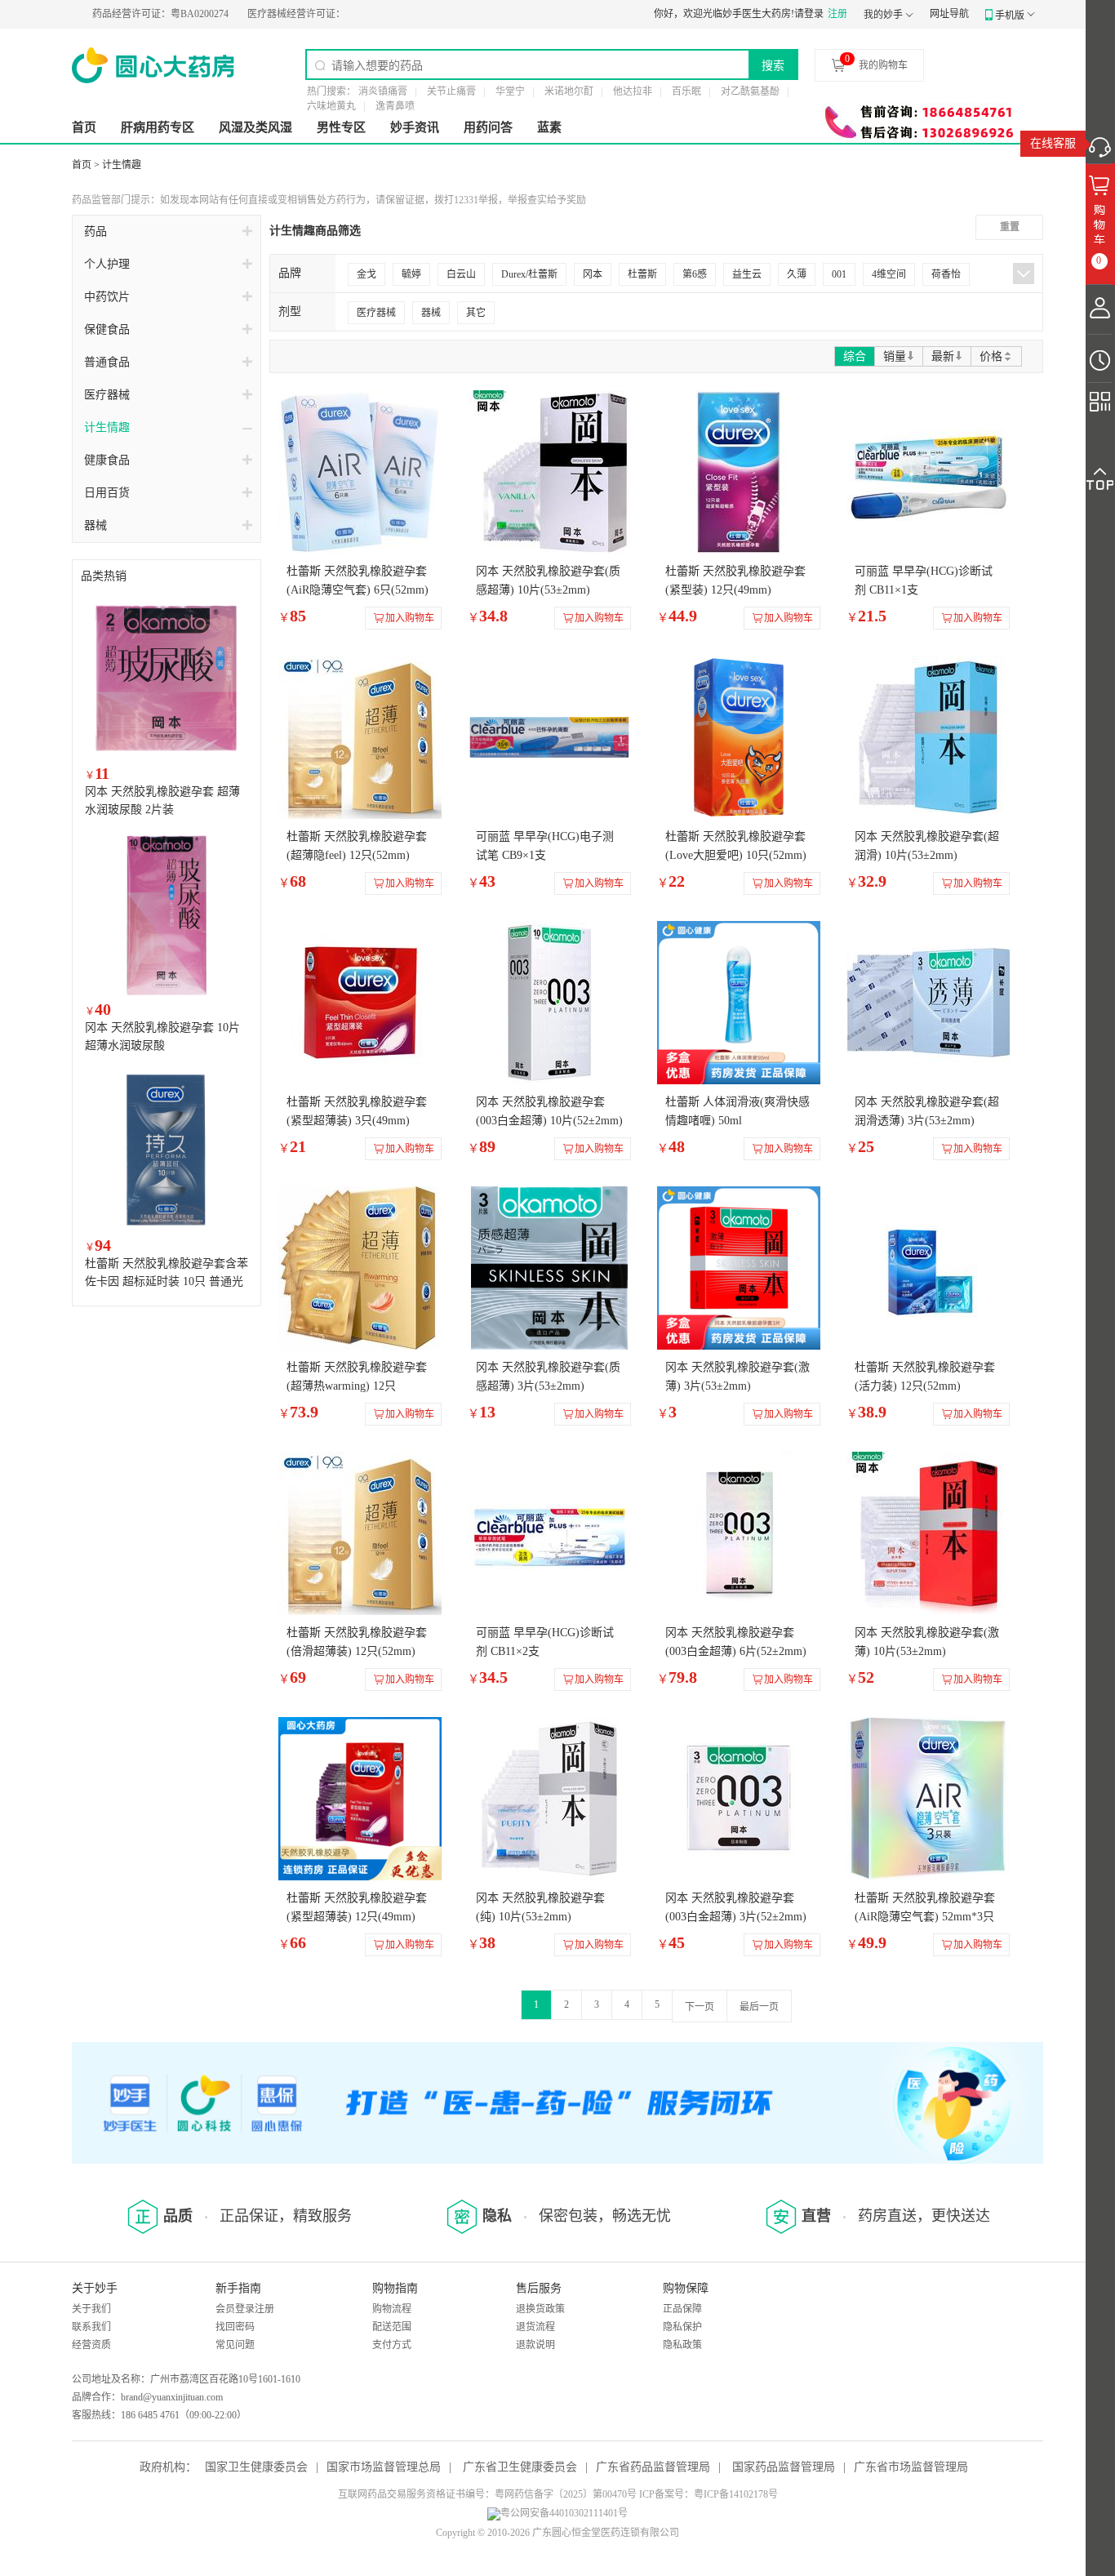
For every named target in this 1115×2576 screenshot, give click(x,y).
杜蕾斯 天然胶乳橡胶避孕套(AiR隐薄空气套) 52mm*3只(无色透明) (925, 1917)
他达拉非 (633, 91)
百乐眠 (686, 91)
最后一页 (759, 2007)
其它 (476, 313)
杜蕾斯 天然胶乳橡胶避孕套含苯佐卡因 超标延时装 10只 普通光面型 (167, 1281)
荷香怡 (946, 274)
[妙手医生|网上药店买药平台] (153, 65)
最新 (943, 356)
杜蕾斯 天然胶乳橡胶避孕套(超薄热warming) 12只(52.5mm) (357, 1386)
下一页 (700, 2007)
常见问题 (235, 2345)
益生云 (747, 274)
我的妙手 (883, 15)
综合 (855, 356)
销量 (895, 356)
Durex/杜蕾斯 (529, 274)
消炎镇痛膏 (383, 91)
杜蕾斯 (642, 274)
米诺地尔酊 (569, 91)
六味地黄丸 (331, 106)
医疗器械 (376, 313)
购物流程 (392, 2309)
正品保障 (682, 2309)
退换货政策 (540, 2309)
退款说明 (535, 2345)
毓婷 (411, 274)
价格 (991, 356)
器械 (431, 313)
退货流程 (535, 2327)
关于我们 (91, 2309)
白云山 (461, 274)
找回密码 (235, 2327)
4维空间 (889, 274)
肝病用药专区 (158, 127)
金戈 (366, 274)
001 (839, 274)
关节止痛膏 (451, 91)
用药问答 (488, 127)
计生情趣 (122, 165)
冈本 (593, 274)
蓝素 (549, 127)
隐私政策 (682, 2345)
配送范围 (392, 2327)
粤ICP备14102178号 (736, 2494)
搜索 (773, 65)
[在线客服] (1100, 143)
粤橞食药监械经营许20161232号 (313, 14)
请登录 (809, 14)
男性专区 (341, 127)
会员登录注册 (245, 2309)
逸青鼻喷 (395, 106)
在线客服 (1053, 143)
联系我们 (91, 2327)
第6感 (695, 274)
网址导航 (949, 14)
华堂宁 (510, 91)
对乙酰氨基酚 (750, 91)
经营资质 (91, 2345)
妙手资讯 (415, 127)
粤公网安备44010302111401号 (564, 2513)
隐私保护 (682, 2327)
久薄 (797, 274)
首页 (84, 127)
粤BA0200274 (108, 14)
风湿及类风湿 (255, 127)
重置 (1010, 227)
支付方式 (392, 2345)
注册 (837, 14)
